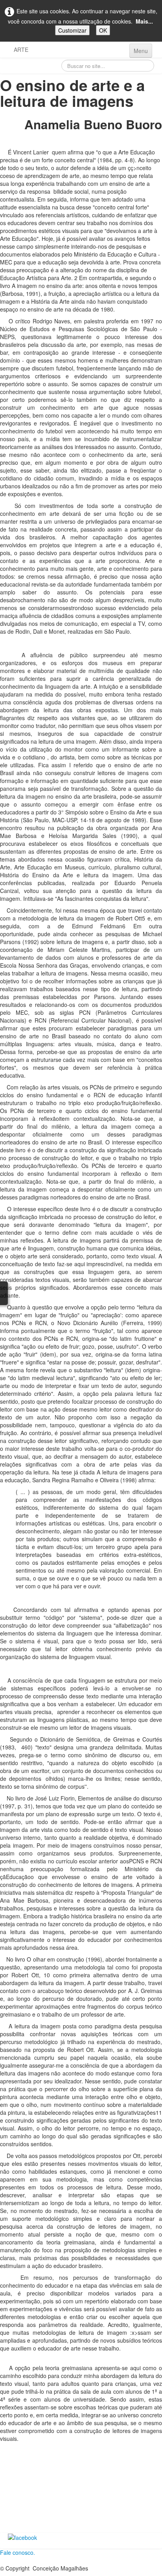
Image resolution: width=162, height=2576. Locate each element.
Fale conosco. (17, 2552)
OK (103, 30)
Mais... (144, 21)
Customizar (72, 30)
